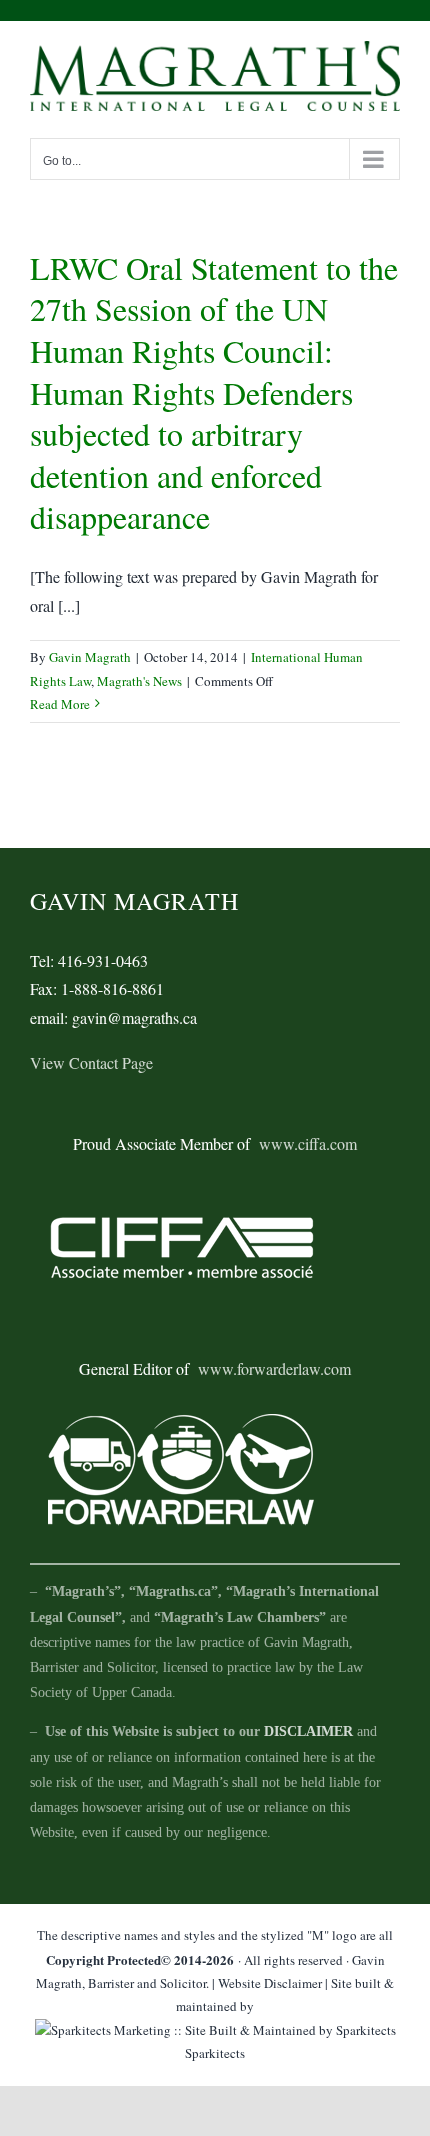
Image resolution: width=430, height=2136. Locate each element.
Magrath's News (139, 681)
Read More (60, 704)
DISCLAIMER (308, 1731)
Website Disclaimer (270, 1983)
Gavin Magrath (90, 657)
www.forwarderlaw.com (274, 1368)
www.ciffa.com (308, 1143)
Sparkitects (215, 2053)
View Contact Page (91, 1062)
